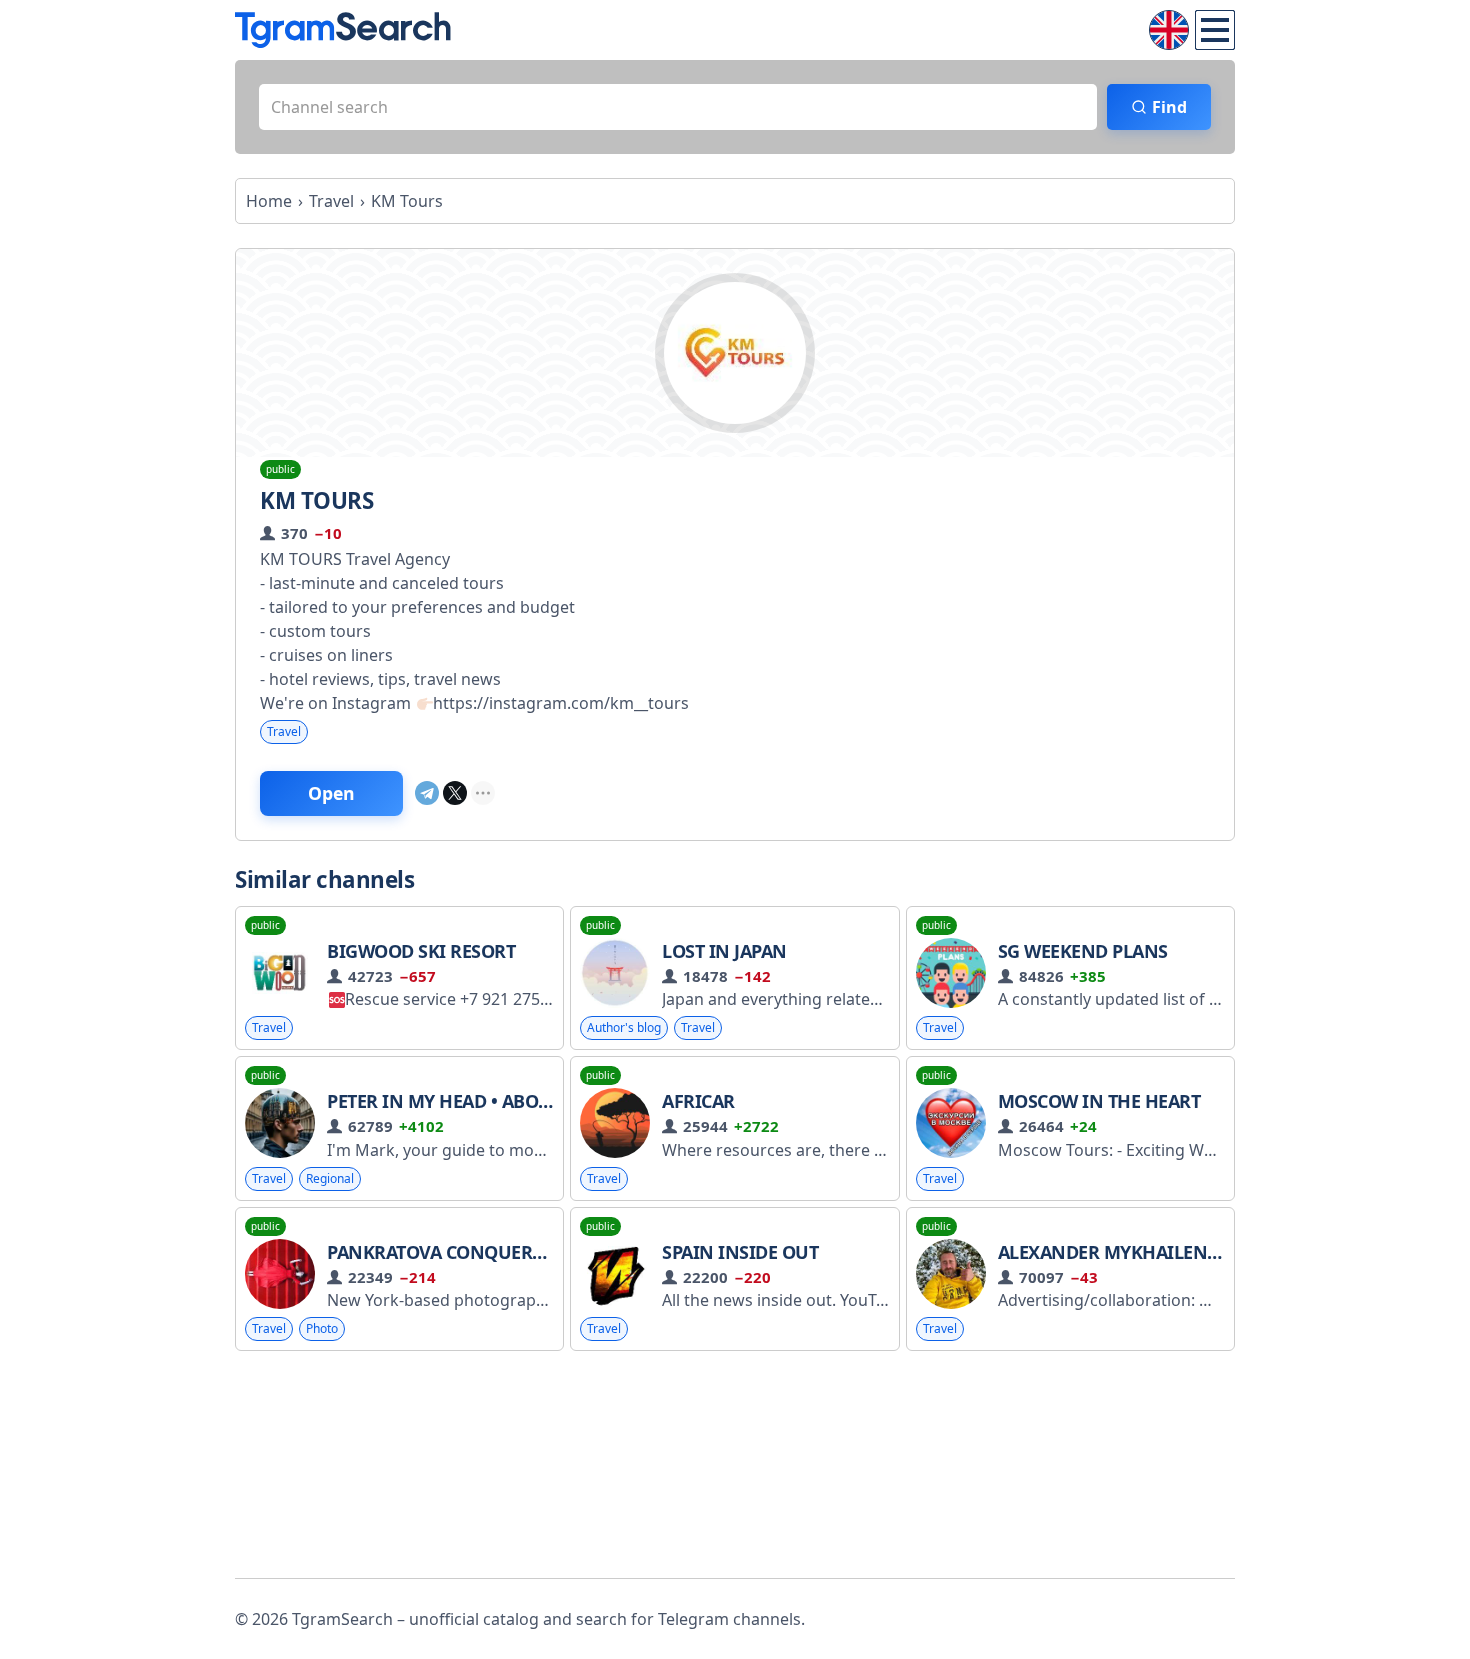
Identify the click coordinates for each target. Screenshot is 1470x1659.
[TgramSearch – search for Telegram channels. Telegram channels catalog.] (343, 30)
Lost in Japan (724, 951)
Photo (322, 1328)
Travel (284, 731)
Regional (330, 1178)
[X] (455, 793)
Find (1169, 107)
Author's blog (624, 1027)
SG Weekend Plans (1083, 951)
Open (331, 793)
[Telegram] (427, 793)
